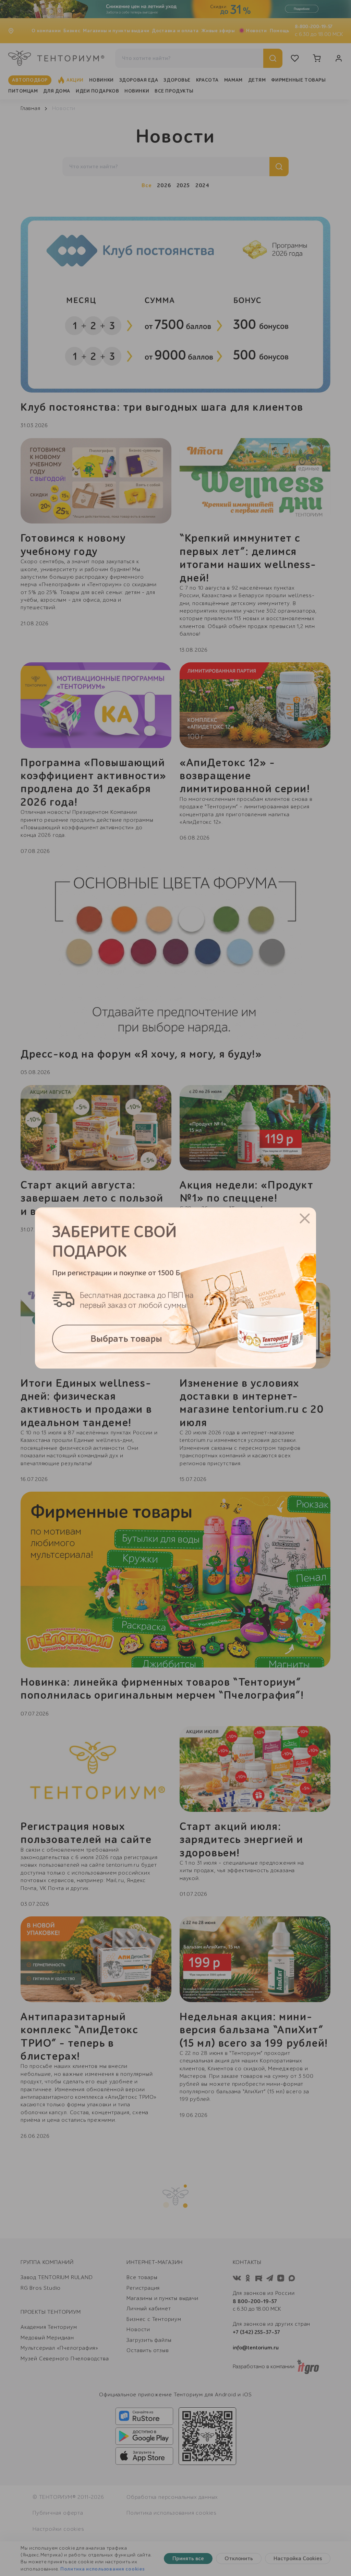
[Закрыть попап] (305, 1218)
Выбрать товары (126, 1339)
